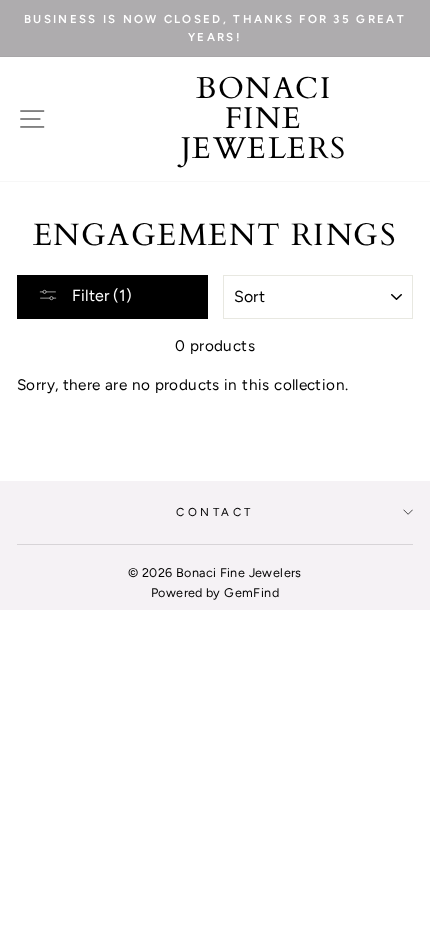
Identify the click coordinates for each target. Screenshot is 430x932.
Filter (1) (100, 295)
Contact (214, 512)
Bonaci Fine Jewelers (264, 119)
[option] (215, 28)
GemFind (251, 592)
